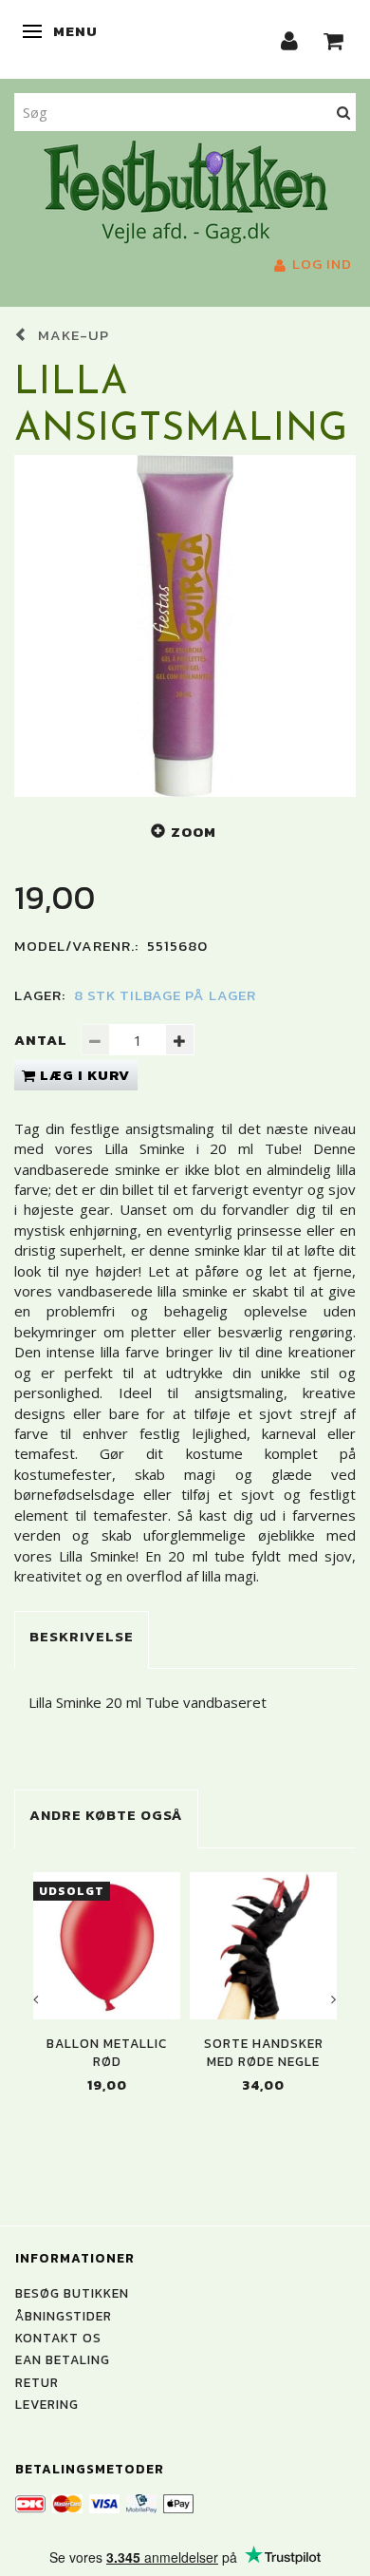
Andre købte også (106, 1815)
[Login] (290, 39)
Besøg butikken (72, 2293)
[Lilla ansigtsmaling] (185, 626)
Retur (37, 2382)
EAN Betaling (63, 2359)
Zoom (194, 832)
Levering (47, 2404)
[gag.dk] (185, 190)
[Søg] (344, 112)
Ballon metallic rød (107, 2053)
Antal (43, 1040)
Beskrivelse (82, 1636)
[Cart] (334, 39)
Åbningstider (64, 2316)
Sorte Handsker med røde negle (264, 2053)
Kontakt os (58, 2338)
